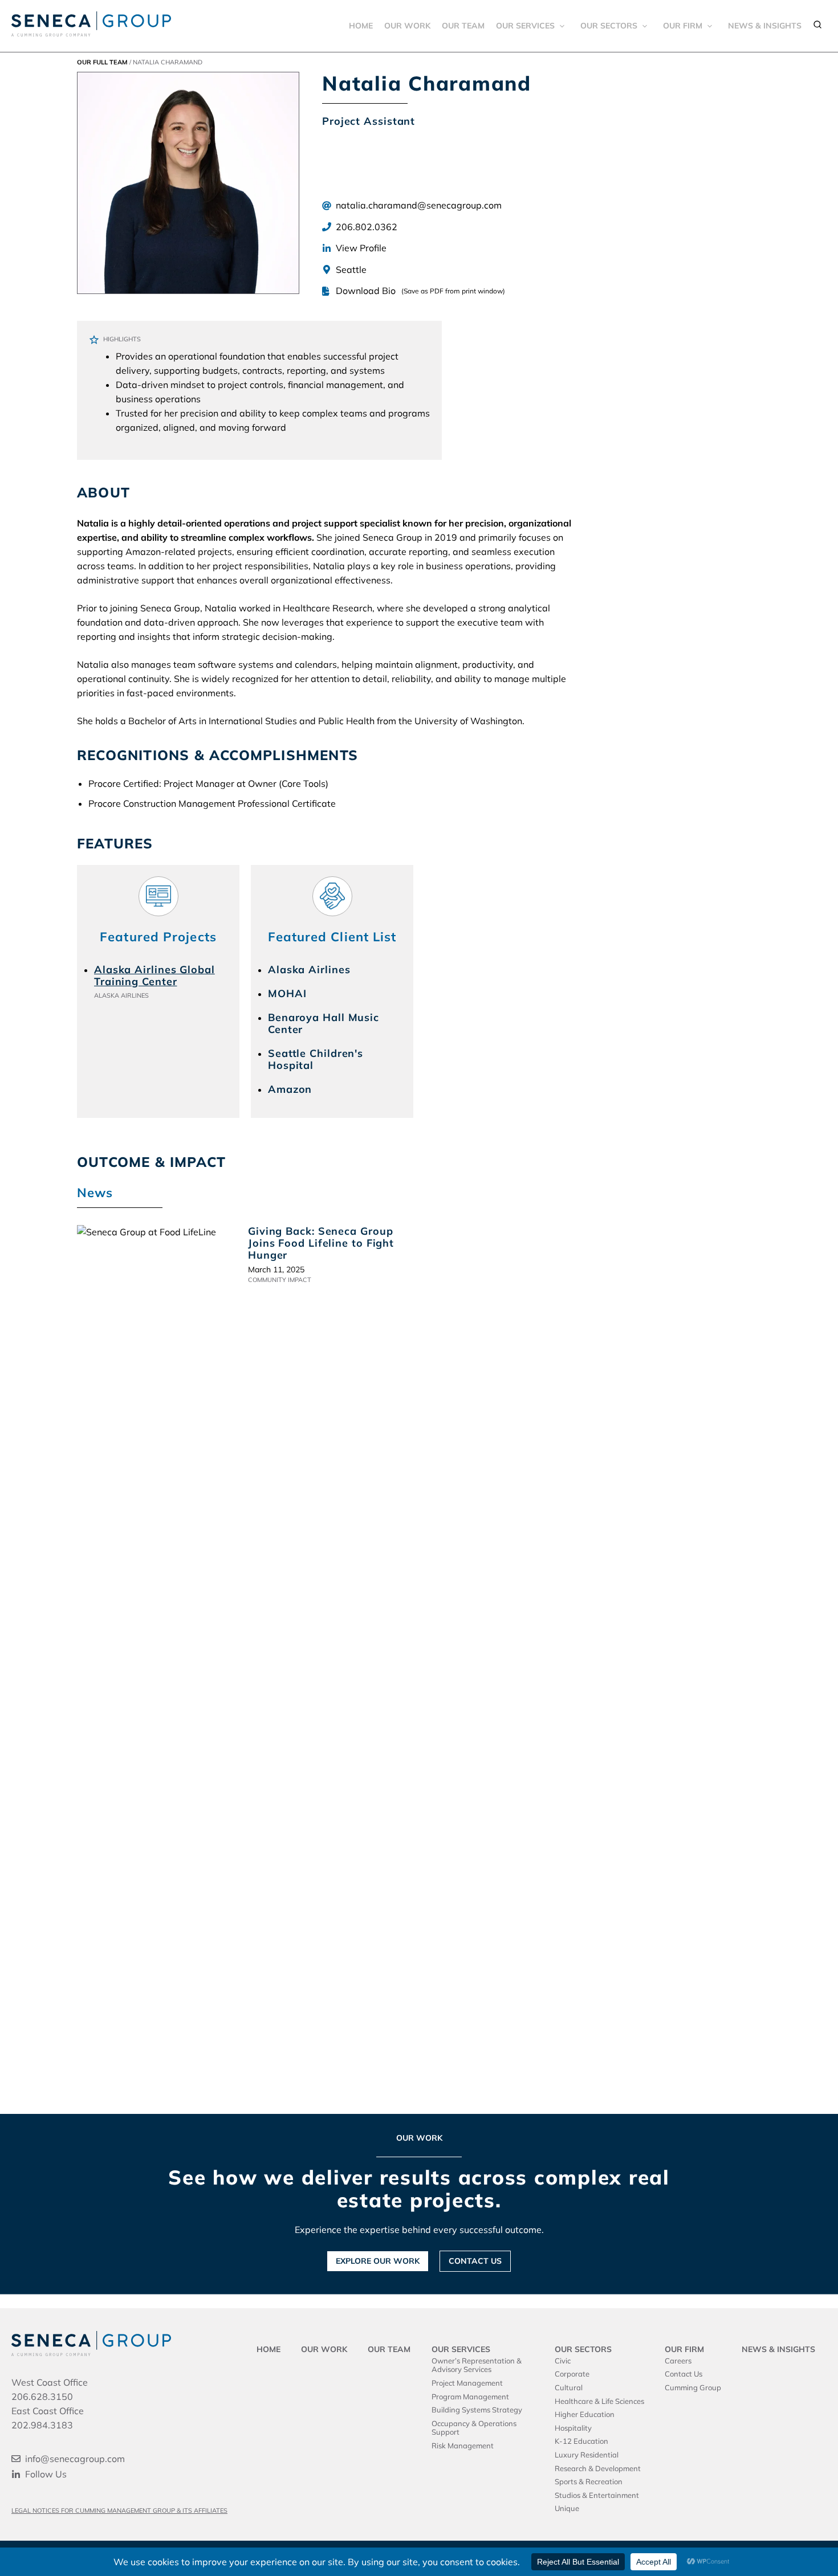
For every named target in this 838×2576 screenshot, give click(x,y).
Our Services (525, 26)
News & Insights (765, 26)
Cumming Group (693, 2387)
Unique (567, 2508)
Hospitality (573, 2428)
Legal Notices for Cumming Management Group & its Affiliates (119, 2510)
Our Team (463, 26)
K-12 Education (581, 2441)
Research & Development (598, 2468)
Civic (563, 2361)
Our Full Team (102, 62)
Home (361, 26)
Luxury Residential (587, 2455)
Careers (678, 2361)
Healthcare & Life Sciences (599, 2401)
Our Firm (683, 26)
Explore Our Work (378, 2261)
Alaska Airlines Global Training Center (154, 975)
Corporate (572, 2374)
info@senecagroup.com (75, 2459)
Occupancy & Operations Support (474, 2428)
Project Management (467, 2383)
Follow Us (46, 2474)
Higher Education (585, 2414)
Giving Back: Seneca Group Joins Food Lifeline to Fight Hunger (321, 1243)
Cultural (569, 2387)
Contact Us (475, 2261)
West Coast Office (50, 2382)
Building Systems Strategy (477, 2410)
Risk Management (463, 2446)
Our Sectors (609, 26)
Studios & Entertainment (597, 2495)
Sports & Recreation (589, 2481)
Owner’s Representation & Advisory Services (477, 2365)
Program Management (470, 2397)
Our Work (407, 26)
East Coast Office (48, 2411)
